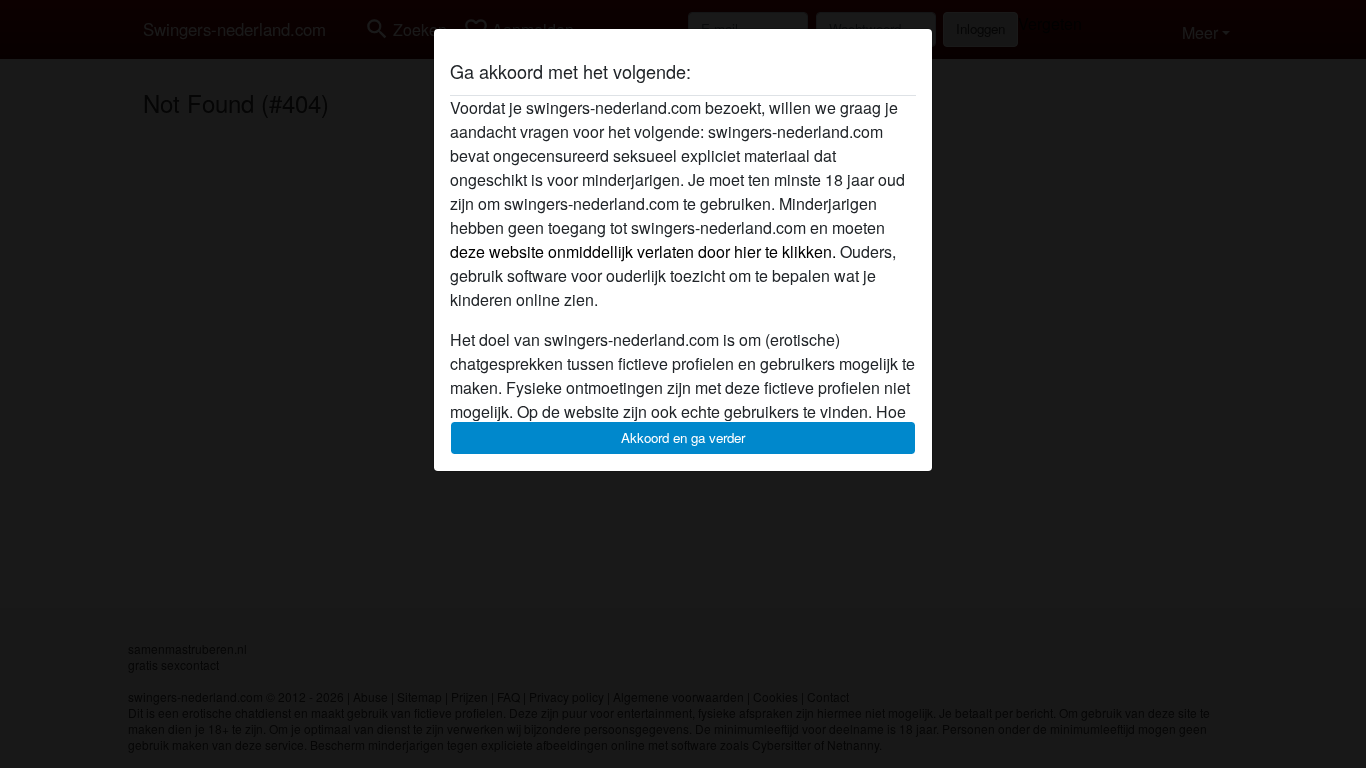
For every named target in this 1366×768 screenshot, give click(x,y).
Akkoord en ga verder (683, 437)
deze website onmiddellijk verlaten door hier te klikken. (643, 251)
